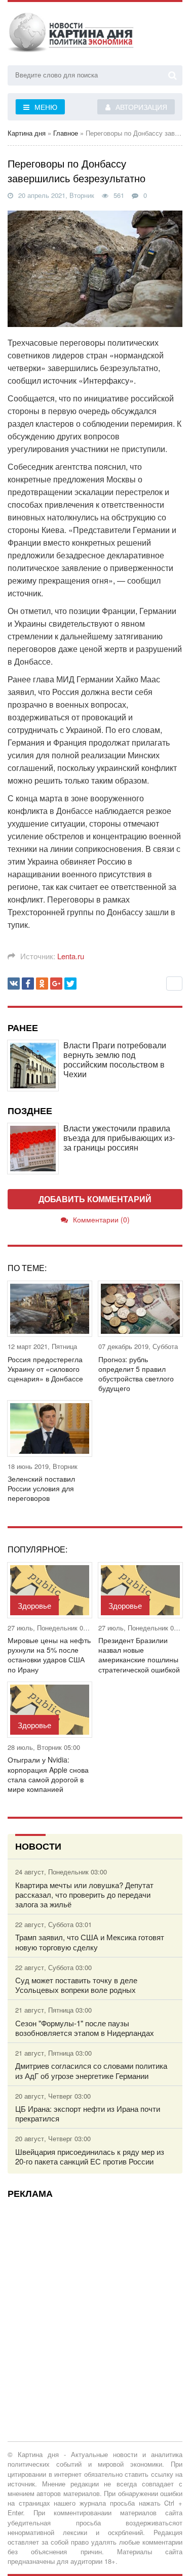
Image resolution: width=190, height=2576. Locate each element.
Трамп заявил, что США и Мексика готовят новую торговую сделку (90, 1942)
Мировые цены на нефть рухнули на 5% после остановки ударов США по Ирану (49, 1655)
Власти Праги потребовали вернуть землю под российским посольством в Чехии (115, 1060)
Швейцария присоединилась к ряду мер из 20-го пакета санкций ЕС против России (90, 2156)
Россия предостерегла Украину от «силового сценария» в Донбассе (45, 1369)
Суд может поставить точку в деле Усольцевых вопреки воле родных (76, 1985)
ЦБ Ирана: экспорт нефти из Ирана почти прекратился (88, 2113)
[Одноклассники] (42, 984)
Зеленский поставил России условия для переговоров (41, 1488)
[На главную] (71, 35)
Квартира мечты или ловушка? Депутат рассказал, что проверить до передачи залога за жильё (84, 1895)
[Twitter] (70, 984)
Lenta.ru (71, 956)
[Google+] (56, 984)
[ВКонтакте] (14, 984)
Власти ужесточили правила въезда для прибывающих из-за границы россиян (119, 1138)
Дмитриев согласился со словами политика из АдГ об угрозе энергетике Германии (91, 2070)
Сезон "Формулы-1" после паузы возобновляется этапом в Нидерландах (85, 2028)
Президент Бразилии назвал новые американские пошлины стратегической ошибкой (139, 1655)
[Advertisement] (95, 2301)
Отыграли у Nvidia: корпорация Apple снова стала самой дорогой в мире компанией (48, 1774)
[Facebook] (28, 984)
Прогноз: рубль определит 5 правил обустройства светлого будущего (136, 1374)
